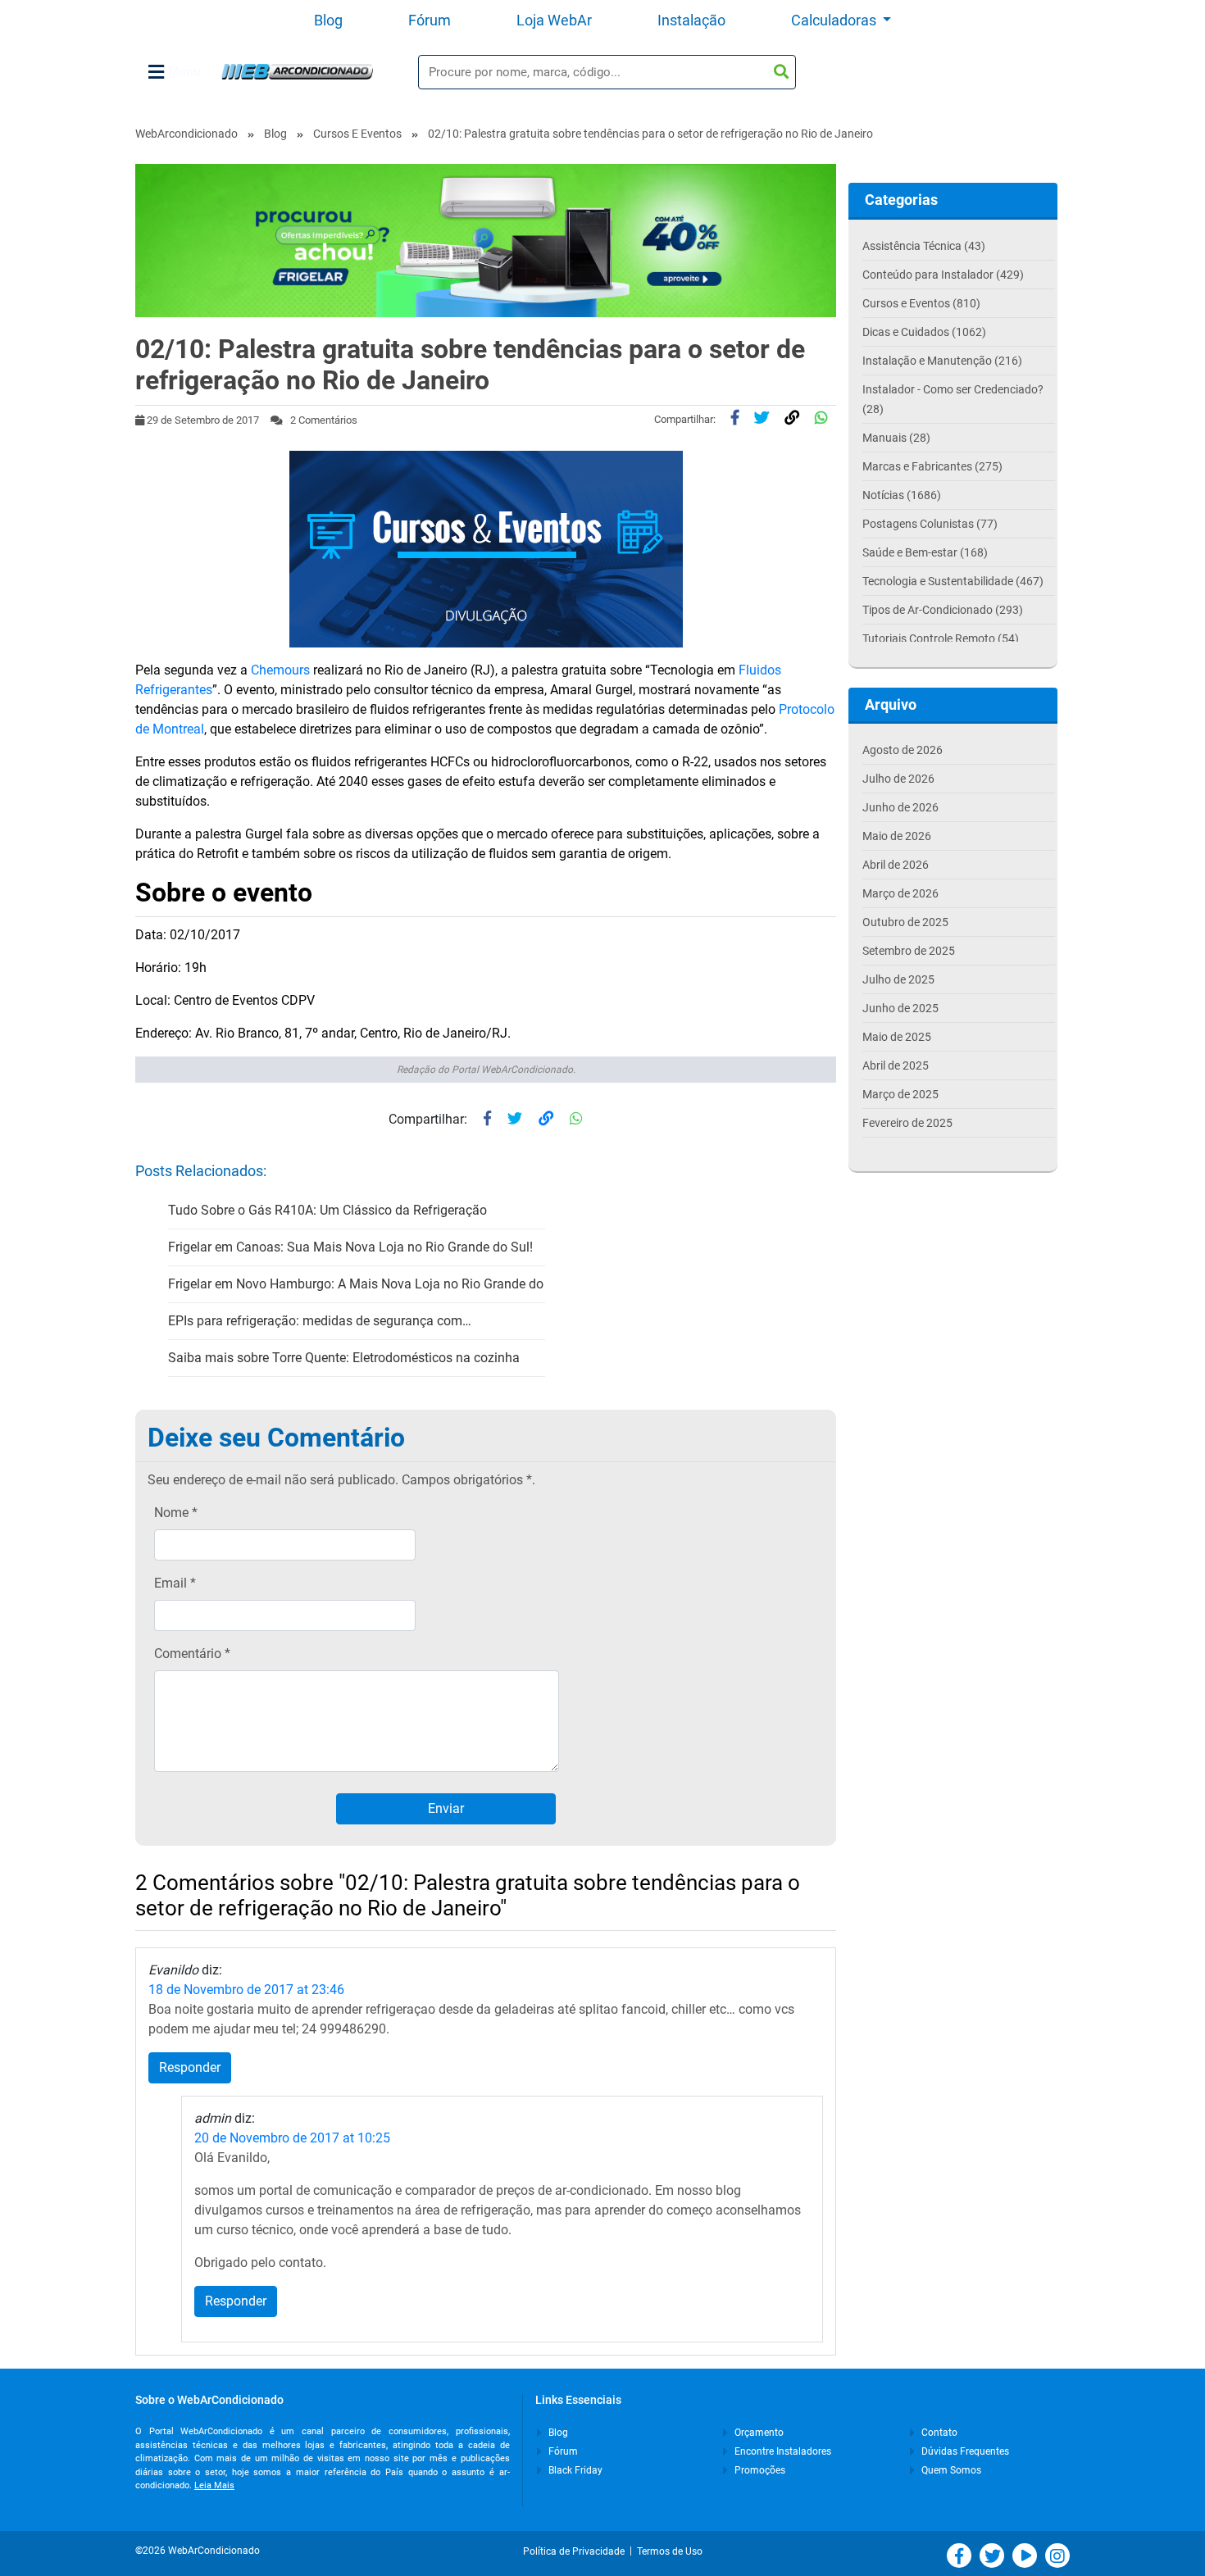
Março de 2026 (900, 893)
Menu (184, 72)
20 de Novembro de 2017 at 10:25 (292, 2138)
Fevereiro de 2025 (907, 1123)
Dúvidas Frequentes (964, 2451)
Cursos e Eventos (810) (921, 303)
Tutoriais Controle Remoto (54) (941, 638)
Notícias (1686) (902, 495)
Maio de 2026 (897, 836)
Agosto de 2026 (903, 750)
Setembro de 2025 (909, 951)
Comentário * (192, 1654)
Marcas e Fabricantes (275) (932, 466)
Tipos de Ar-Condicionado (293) (943, 610)
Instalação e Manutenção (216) (942, 361)
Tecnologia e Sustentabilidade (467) (953, 581)
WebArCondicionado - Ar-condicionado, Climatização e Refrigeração (297, 72)
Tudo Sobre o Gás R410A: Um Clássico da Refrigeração (327, 1210)
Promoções (759, 2470)
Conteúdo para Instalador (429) (943, 275)
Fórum (430, 20)
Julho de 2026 (898, 779)
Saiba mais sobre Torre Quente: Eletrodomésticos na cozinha (344, 1358)
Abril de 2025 (896, 1065)
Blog (328, 20)
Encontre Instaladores (782, 2451)
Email (175, 1583)
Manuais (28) (896, 438)
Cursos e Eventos (357, 134)
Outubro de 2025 (905, 922)
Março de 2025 (900, 1094)
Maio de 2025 (897, 1037)
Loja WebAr (554, 20)
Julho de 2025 (898, 979)
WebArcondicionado (186, 134)
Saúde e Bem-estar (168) (925, 552)
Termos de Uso (670, 2551)
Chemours (280, 670)
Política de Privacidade (576, 2551)
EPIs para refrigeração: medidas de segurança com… (320, 1321)
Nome (176, 1513)
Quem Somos (950, 2470)
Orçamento (758, 2433)
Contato (938, 2433)
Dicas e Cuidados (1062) (924, 332)
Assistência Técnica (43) (924, 246)
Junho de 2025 (900, 1008)
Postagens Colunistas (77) (930, 524)
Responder (190, 2067)
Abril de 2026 (896, 865)
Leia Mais (214, 2485)
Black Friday (574, 2470)
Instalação (691, 20)
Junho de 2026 (900, 807)
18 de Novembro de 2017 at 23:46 (246, 1990)
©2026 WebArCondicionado (198, 2551)
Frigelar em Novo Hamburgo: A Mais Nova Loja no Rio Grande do (356, 1284)
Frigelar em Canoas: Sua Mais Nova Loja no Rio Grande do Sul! (350, 1247)
